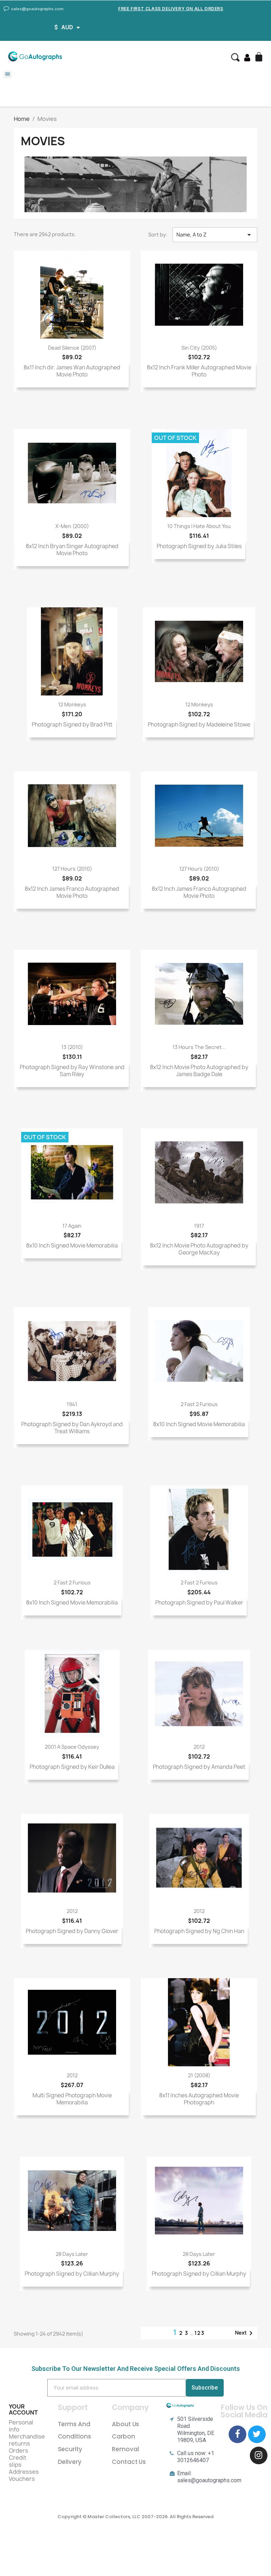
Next (245, 2333)
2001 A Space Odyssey (72, 1747)
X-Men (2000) (72, 526)
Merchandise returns (27, 2440)
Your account (23, 2410)
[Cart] (260, 57)
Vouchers (22, 2479)
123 (200, 2333)
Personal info (21, 2426)
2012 (199, 1747)
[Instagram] (259, 2455)
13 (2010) (72, 1047)
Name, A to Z (215, 235)
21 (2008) (199, 2075)
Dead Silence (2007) (72, 348)
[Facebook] (237, 2434)
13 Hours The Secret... (199, 1047)
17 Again (72, 1226)
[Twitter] (257, 2434)
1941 (72, 1404)
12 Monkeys (72, 704)
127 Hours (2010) (72, 869)
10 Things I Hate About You (199, 526)
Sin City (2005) (199, 348)
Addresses (24, 2472)
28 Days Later (72, 2254)
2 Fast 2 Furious (199, 1404)
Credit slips (18, 2461)
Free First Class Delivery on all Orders (171, 9)
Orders (19, 2451)
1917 (199, 1226)
